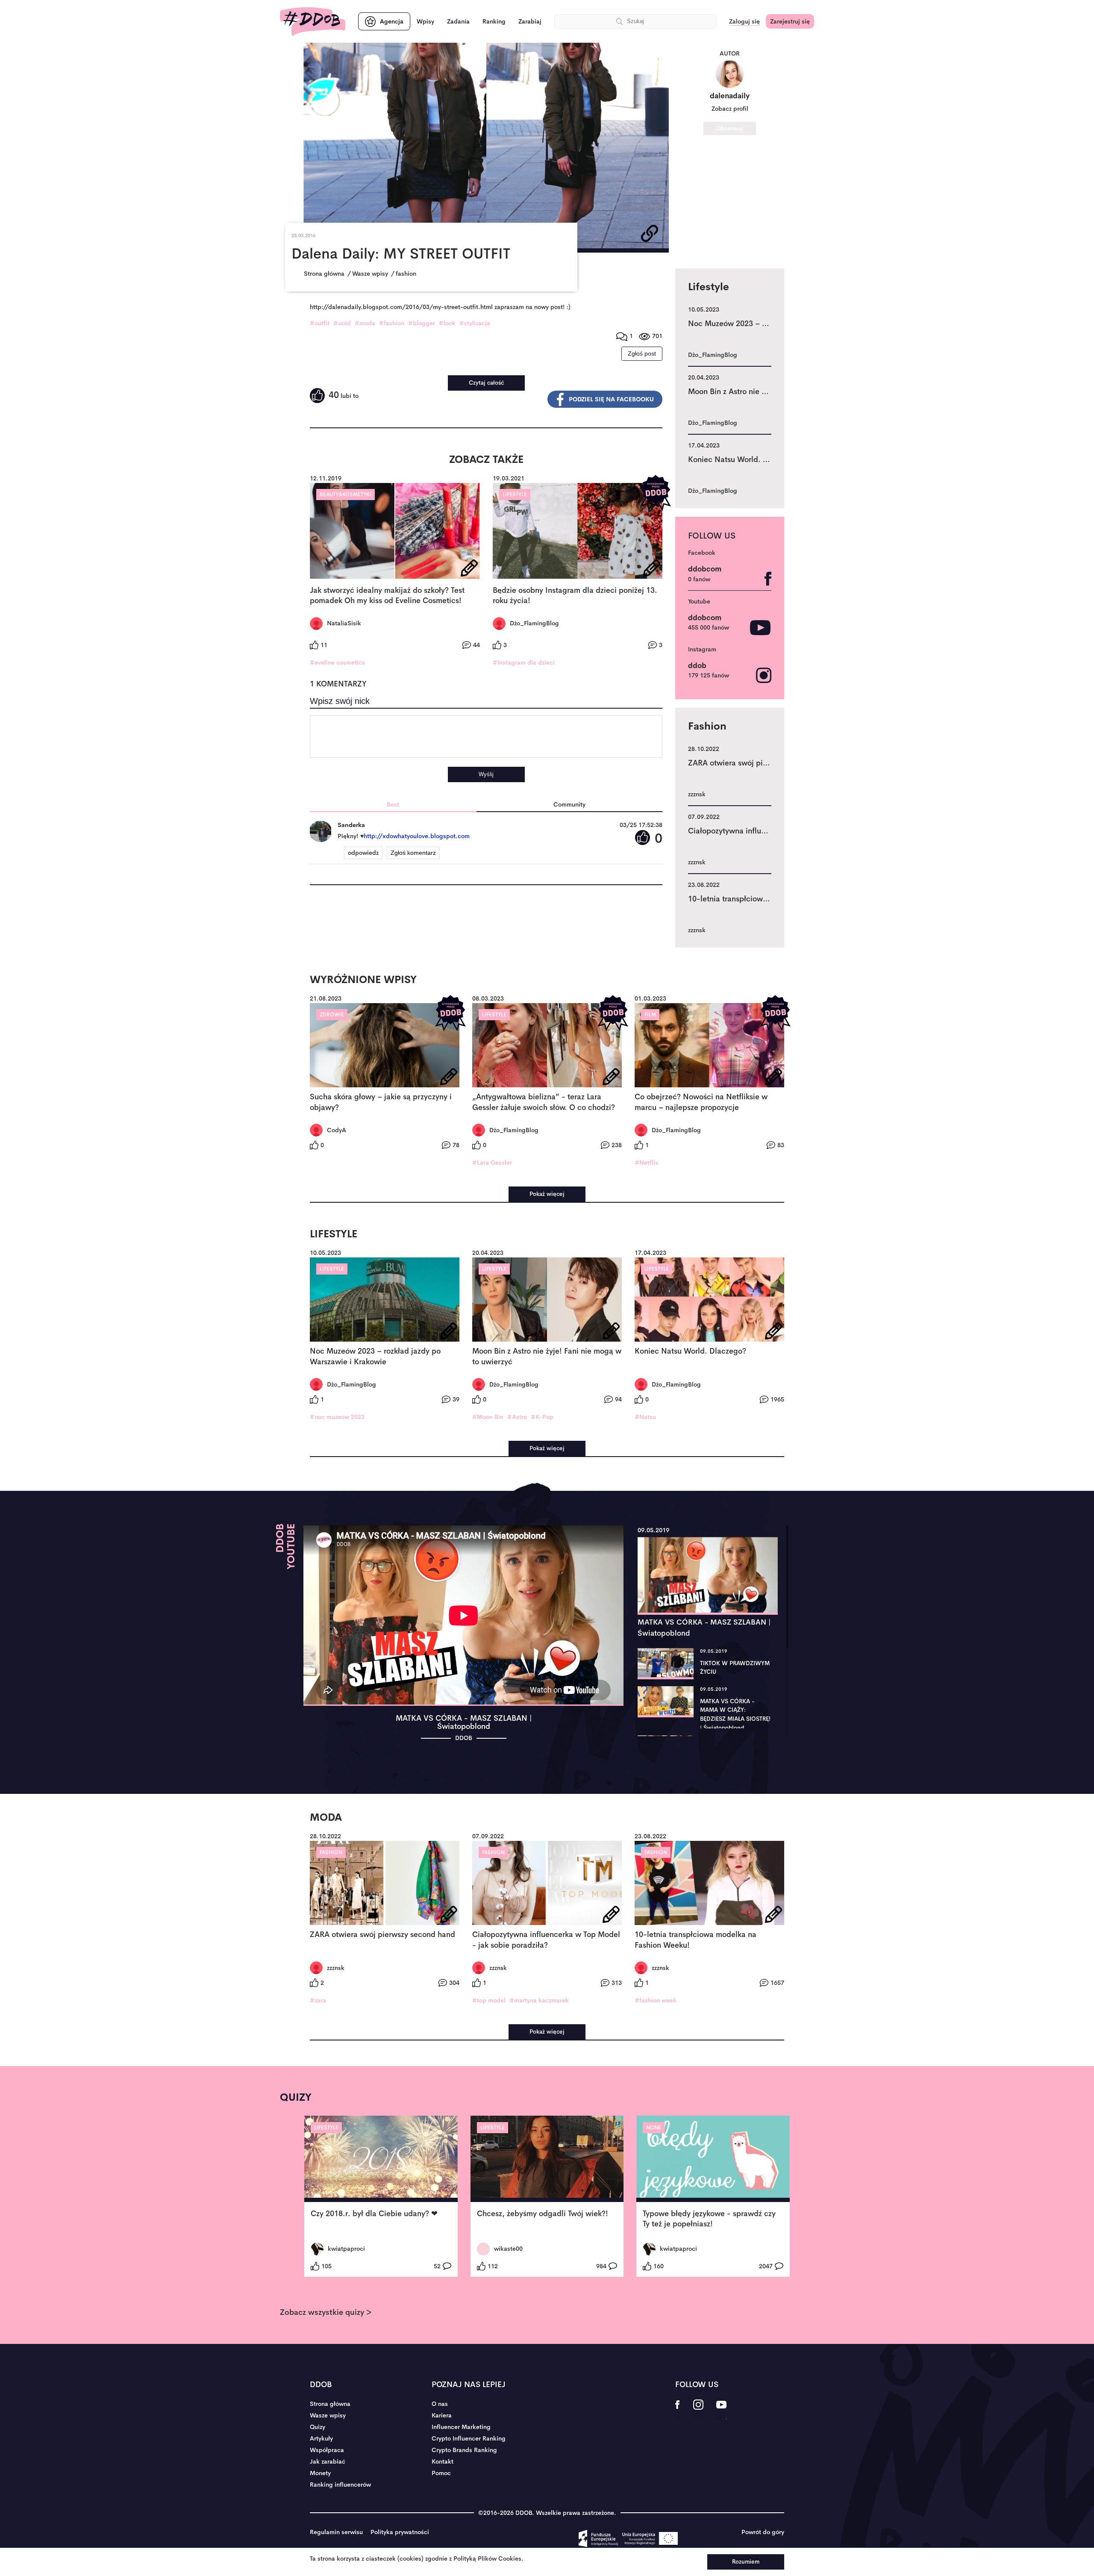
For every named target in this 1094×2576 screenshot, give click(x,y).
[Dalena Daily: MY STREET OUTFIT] (486, 148)
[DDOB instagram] (698, 2410)
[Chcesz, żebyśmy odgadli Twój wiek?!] (547, 2159)
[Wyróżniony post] (656, 493)
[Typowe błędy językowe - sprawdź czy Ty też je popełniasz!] (713, 2159)
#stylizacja (475, 323)
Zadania (458, 21)
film (650, 1015)
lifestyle (515, 495)
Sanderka (351, 825)
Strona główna (330, 2404)
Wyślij (486, 774)
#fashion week (656, 2000)
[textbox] (486, 736)
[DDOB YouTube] (721, 2410)
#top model (489, 2000)
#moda (365, 323)
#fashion (392, 323)
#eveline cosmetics (337, 662)
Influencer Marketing (461, 2427)
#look (447, 323)
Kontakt (443, 2461)
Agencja (392, 21)
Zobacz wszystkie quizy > (326, 2312)
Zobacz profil (730, 109)
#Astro (517, 1417)
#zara (318, 2000)
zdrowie (332, 1015)
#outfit (320, 323)
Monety (320, 2473)
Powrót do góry (763, 2532)
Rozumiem (746, 2562)
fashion (331, 1852)
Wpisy (425, 21)
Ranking (494, 21)
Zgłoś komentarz (413, 853)
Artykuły (321, 2438)
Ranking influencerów (340, 2485)
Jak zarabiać (328, 2461)
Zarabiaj (530, 21)
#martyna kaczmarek (539, 2000)
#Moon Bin (488, 1417)
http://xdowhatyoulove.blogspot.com (417, 836)
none (654, 2128)
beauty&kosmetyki (346, 495)
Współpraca (327, 2450)
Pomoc (441, 2473)
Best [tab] (393, 804)
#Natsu (645, 1417)
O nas (440, 2404)
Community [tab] (569, 804)
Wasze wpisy (328, 2415)
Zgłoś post (642, 353)
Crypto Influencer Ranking (469, 2438)
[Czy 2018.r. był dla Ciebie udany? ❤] (381, 2159)
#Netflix (647, 1163)
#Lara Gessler (492, 1163)
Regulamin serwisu (336, 2532)
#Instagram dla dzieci (524, 662)
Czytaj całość (486, 383)
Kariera (442, 2415)
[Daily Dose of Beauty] (313, 22)
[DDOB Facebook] (678, 2410)
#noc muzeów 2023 (337, 1417)
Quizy (318, 2427)
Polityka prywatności (400, 2532)
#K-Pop (542, 1417)
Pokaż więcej (547, 1194)
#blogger (422, 323)
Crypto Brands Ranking (464, 2450)
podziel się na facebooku (611, 399)
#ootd (342, 323)
